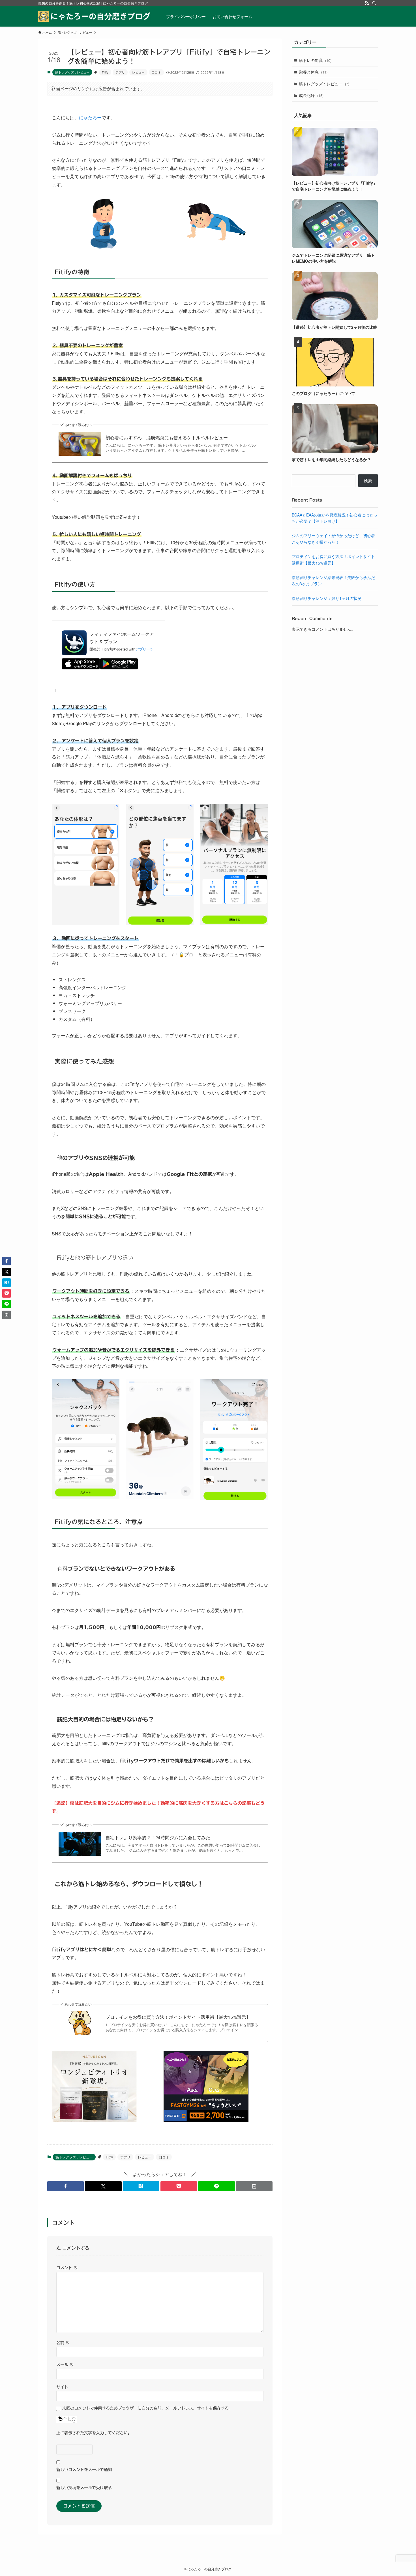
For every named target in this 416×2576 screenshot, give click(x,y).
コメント (67, 2268)
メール (65, 2365)
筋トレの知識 (315, 60)
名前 (63, 2343)
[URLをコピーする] (254, 2186)
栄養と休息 (313, 72)
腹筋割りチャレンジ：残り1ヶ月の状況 (327, 598)
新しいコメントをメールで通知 (84, 2470)
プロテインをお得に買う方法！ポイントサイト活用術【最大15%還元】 (178, 2017)
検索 (368, 481)
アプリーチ (144, 649)
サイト (62, 2387)
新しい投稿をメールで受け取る (84, 2488)
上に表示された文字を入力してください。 (94, 2433)
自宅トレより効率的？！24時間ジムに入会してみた (158, 1838)
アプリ (120, 72)
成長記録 (311, 95)
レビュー (138, 72)
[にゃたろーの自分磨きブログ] (95, 16)
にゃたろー (90, 117)
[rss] (367, 3)
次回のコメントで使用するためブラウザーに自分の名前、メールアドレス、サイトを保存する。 (147, 2408)
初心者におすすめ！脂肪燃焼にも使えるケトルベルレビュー (167, 438)
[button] (66, 2186)
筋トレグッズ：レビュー (72, 72)
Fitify (105, 72)
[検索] (374, 3)
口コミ (156, 72)
